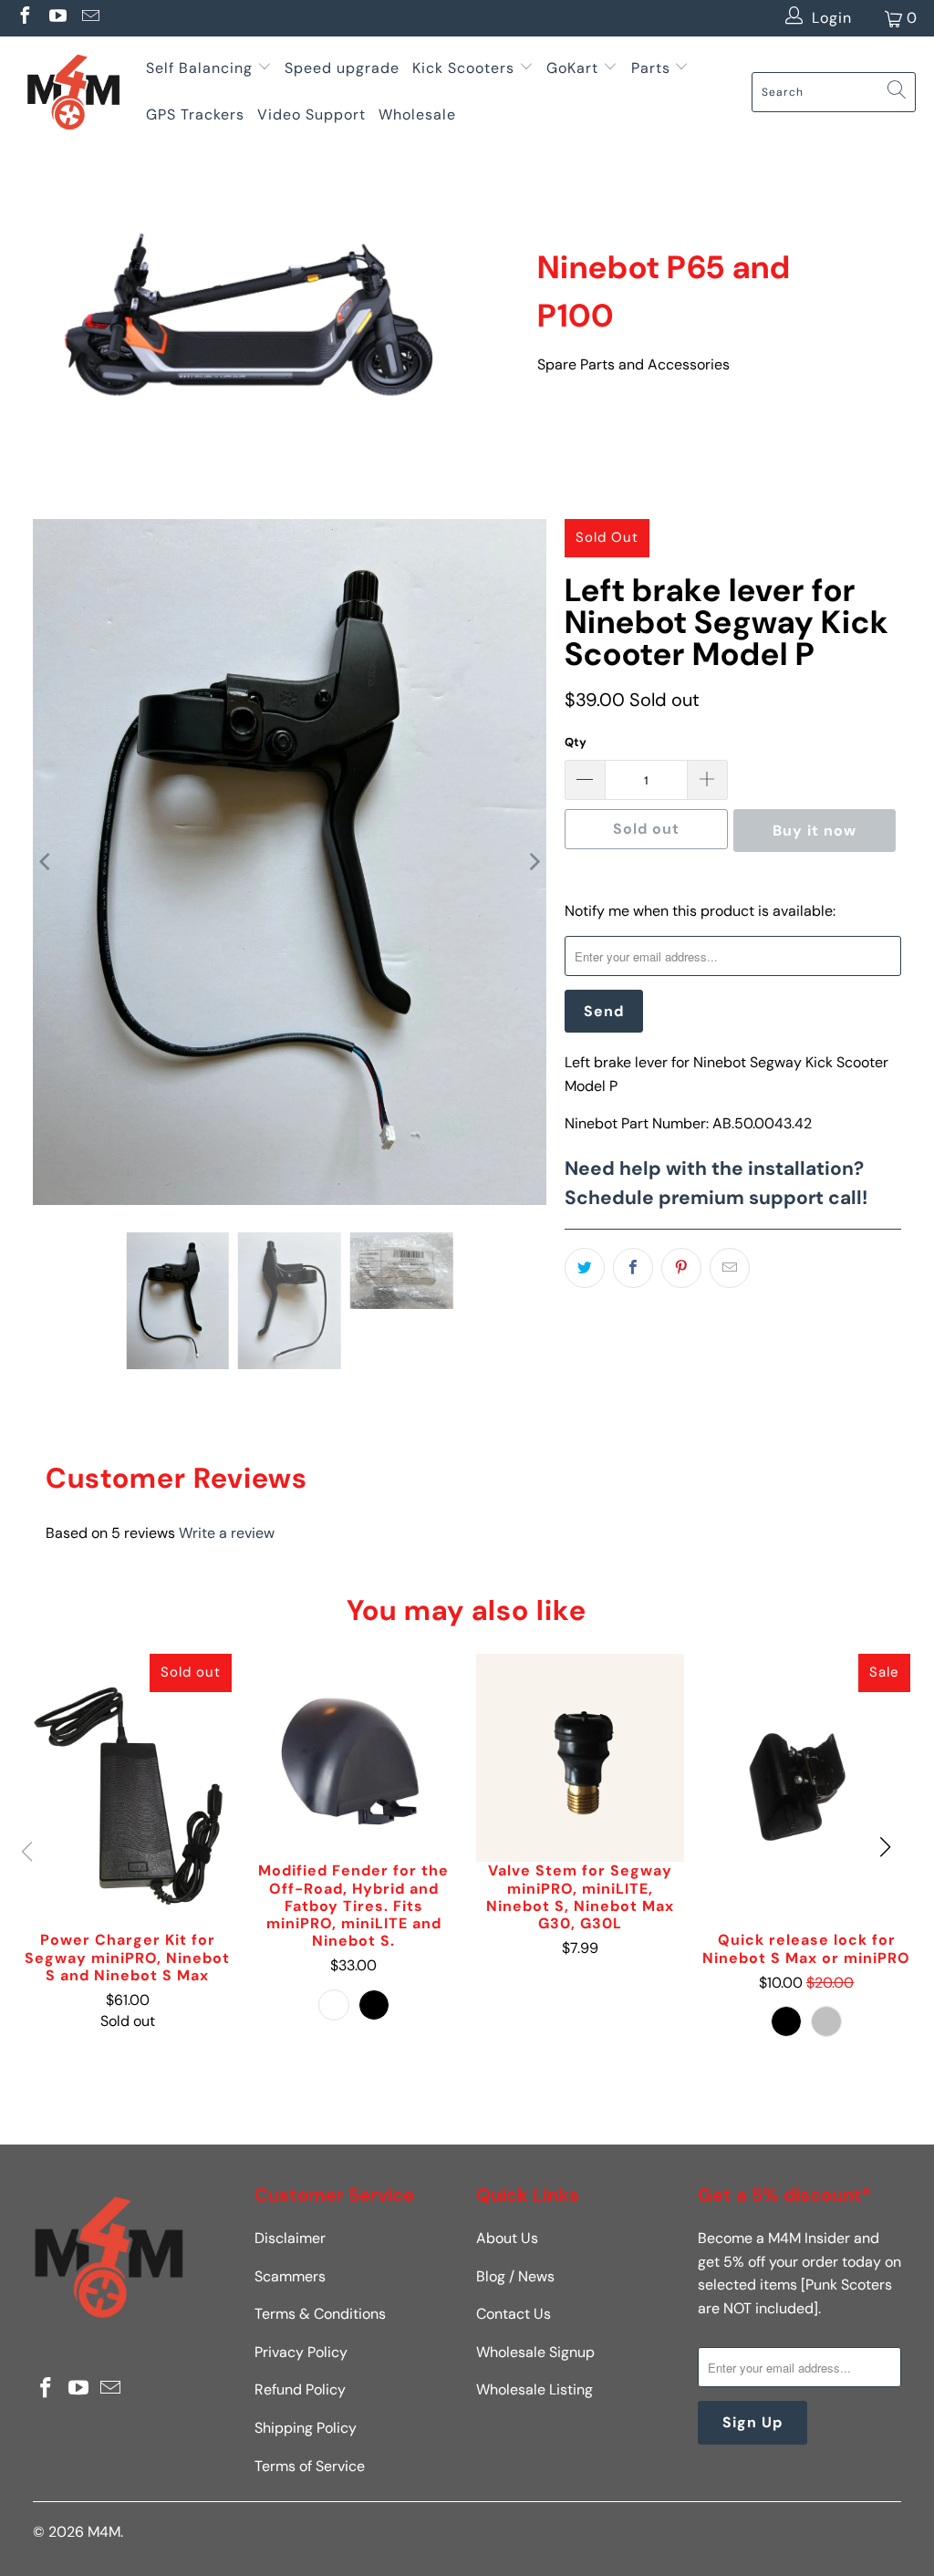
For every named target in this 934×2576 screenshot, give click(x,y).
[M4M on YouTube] (57, 18)
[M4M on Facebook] (24, 18)
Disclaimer (290, 2238)
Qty (576, 742)
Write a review (227, 1533)
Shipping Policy (306, 2428)
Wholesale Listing (534, 2389)
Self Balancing (199, 68)
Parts (651, 68)
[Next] (533, 862)
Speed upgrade (342, 68)
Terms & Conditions (320, 2314)
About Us (507, 2238)
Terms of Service (310, 2466)
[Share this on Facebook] (633, 1268)
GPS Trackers (195, 114)
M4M (104, 2532)
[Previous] (47, 862)
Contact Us (514, 2314)
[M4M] (73, 92)
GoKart (575, 68)
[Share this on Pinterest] (681, 1268)
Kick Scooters (463, 68)
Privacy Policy (301, 2352)
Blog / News (515, 2276)
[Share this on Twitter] (585, 1268)
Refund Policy (300, 2389)
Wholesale (417, 114)
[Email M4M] (89, 18)
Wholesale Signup (535, 2352)
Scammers (290, 2276)
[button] (885, 1848)
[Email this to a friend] (730, 1268)
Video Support (311, 114)
